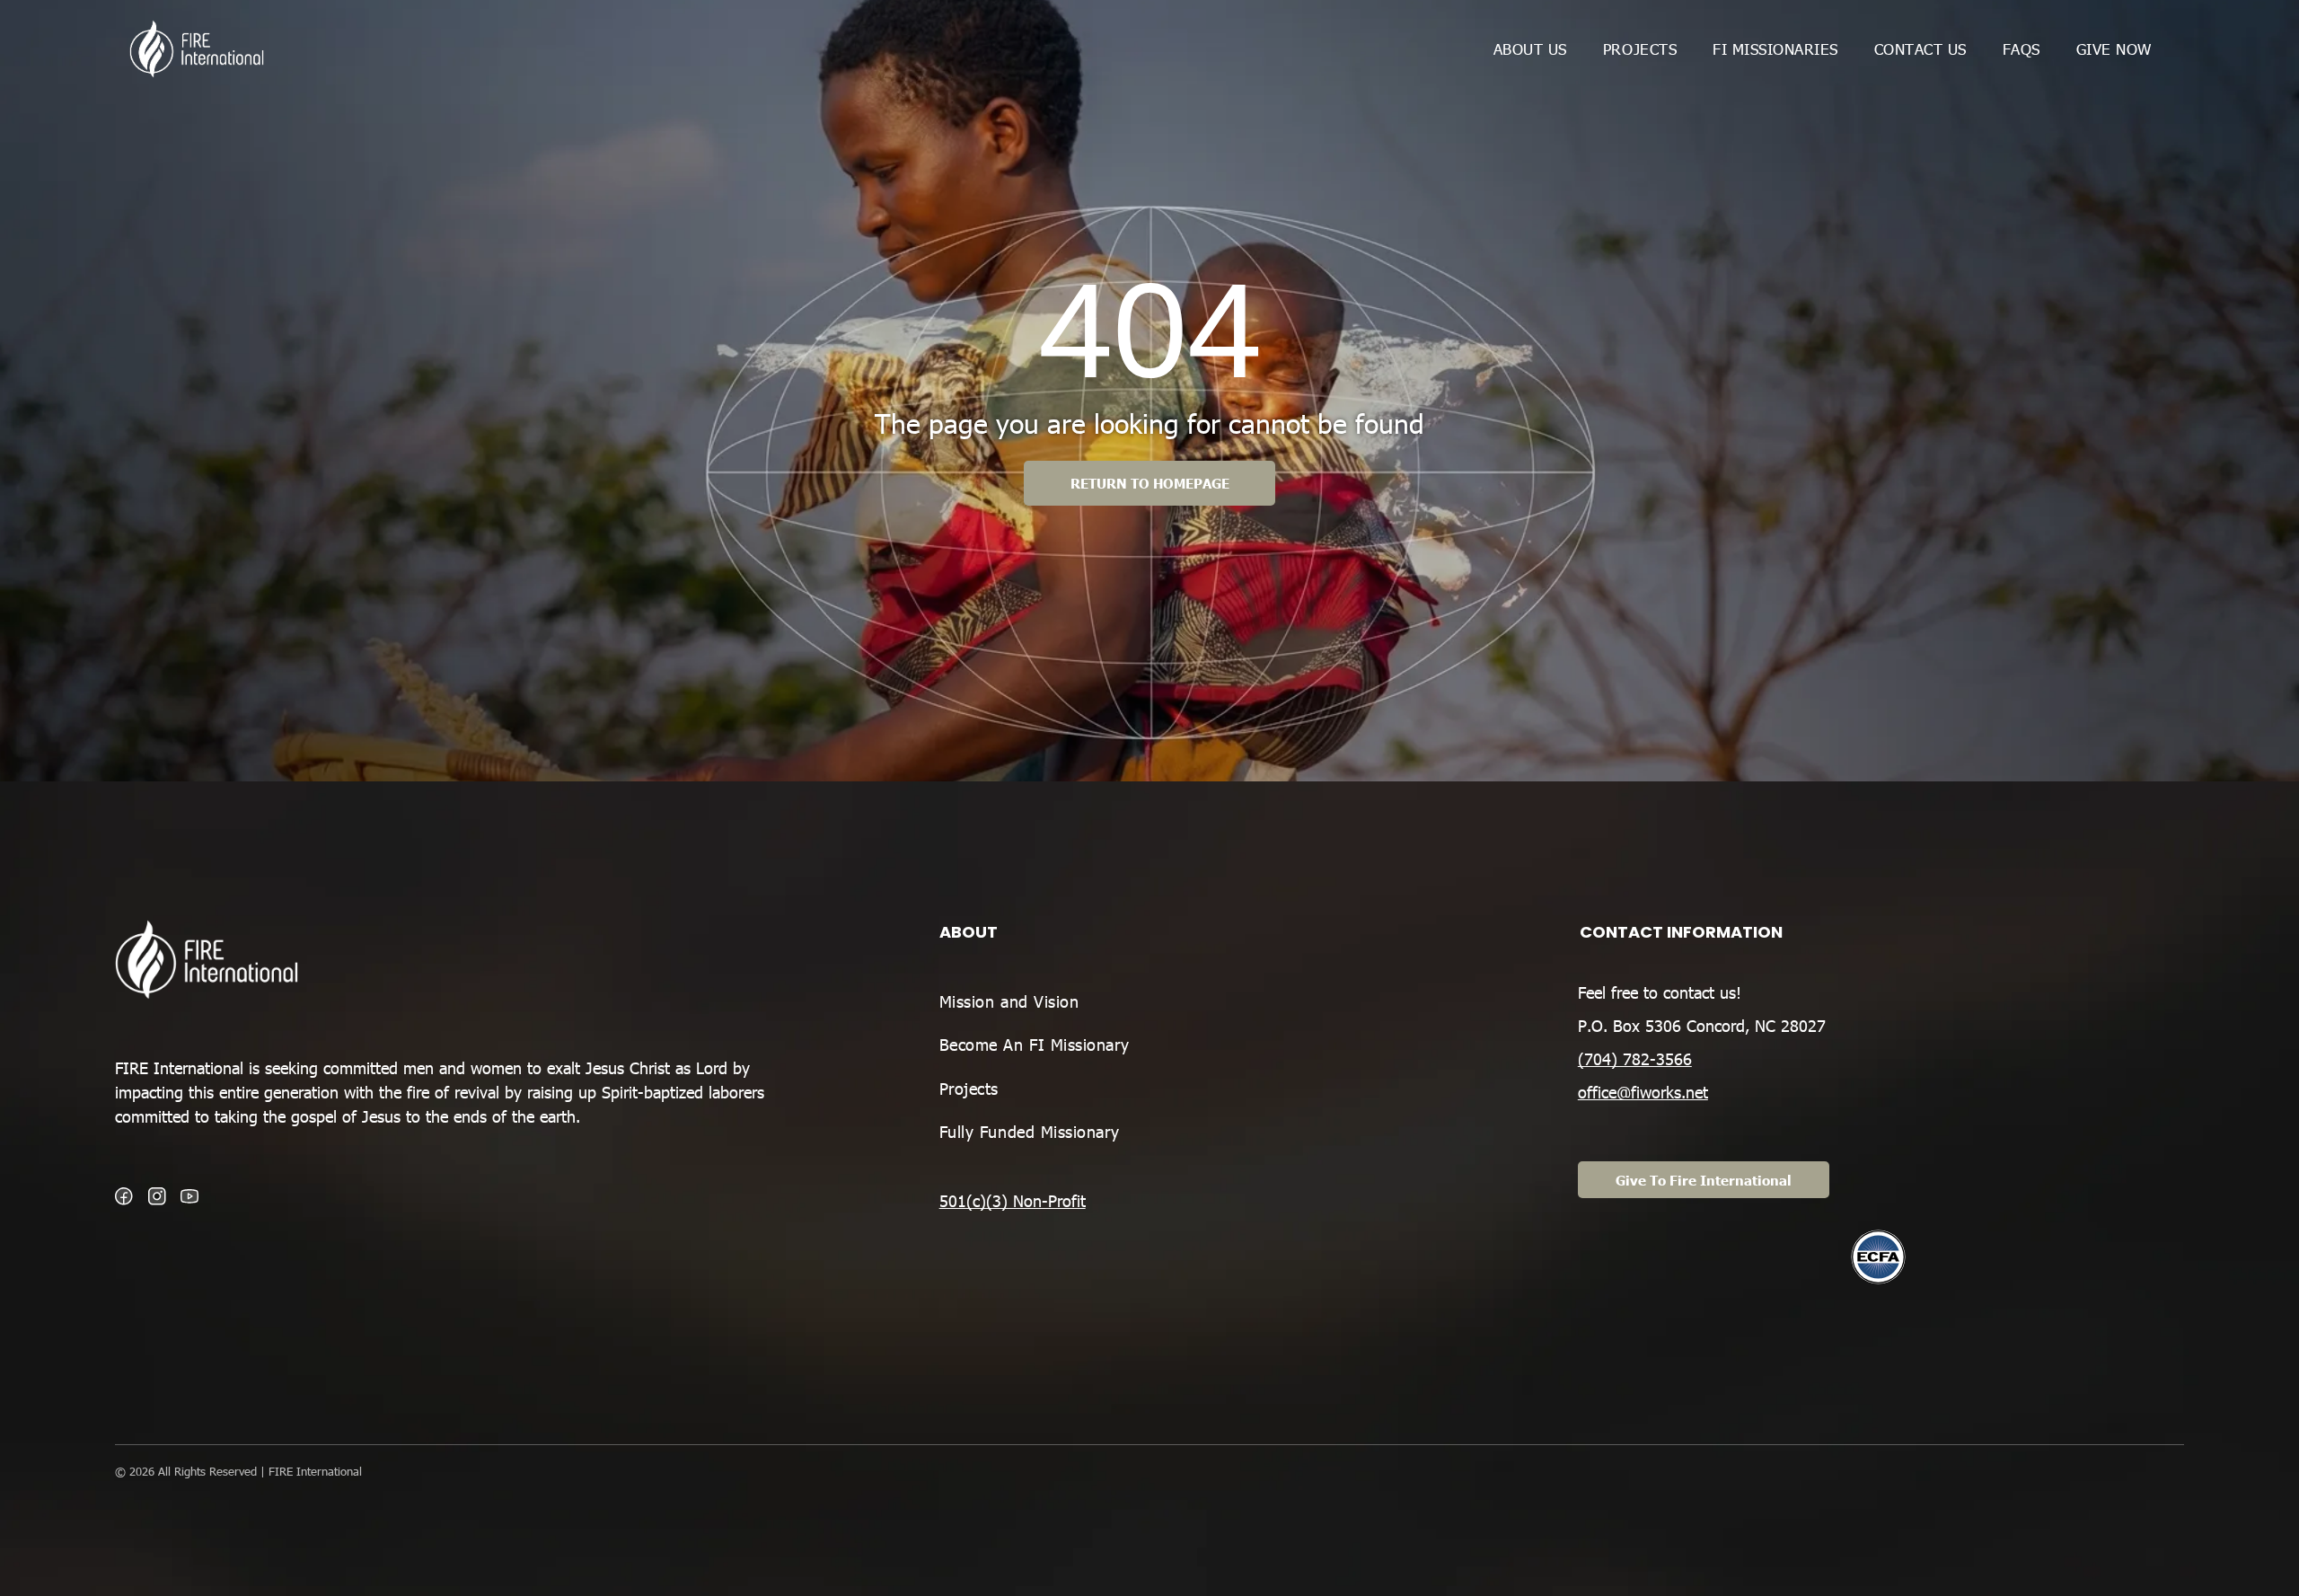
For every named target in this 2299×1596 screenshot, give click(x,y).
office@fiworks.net (1643, 1092)
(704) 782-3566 (1635, 1058)
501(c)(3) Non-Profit (1013, 1200)
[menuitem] (1530, 48)
